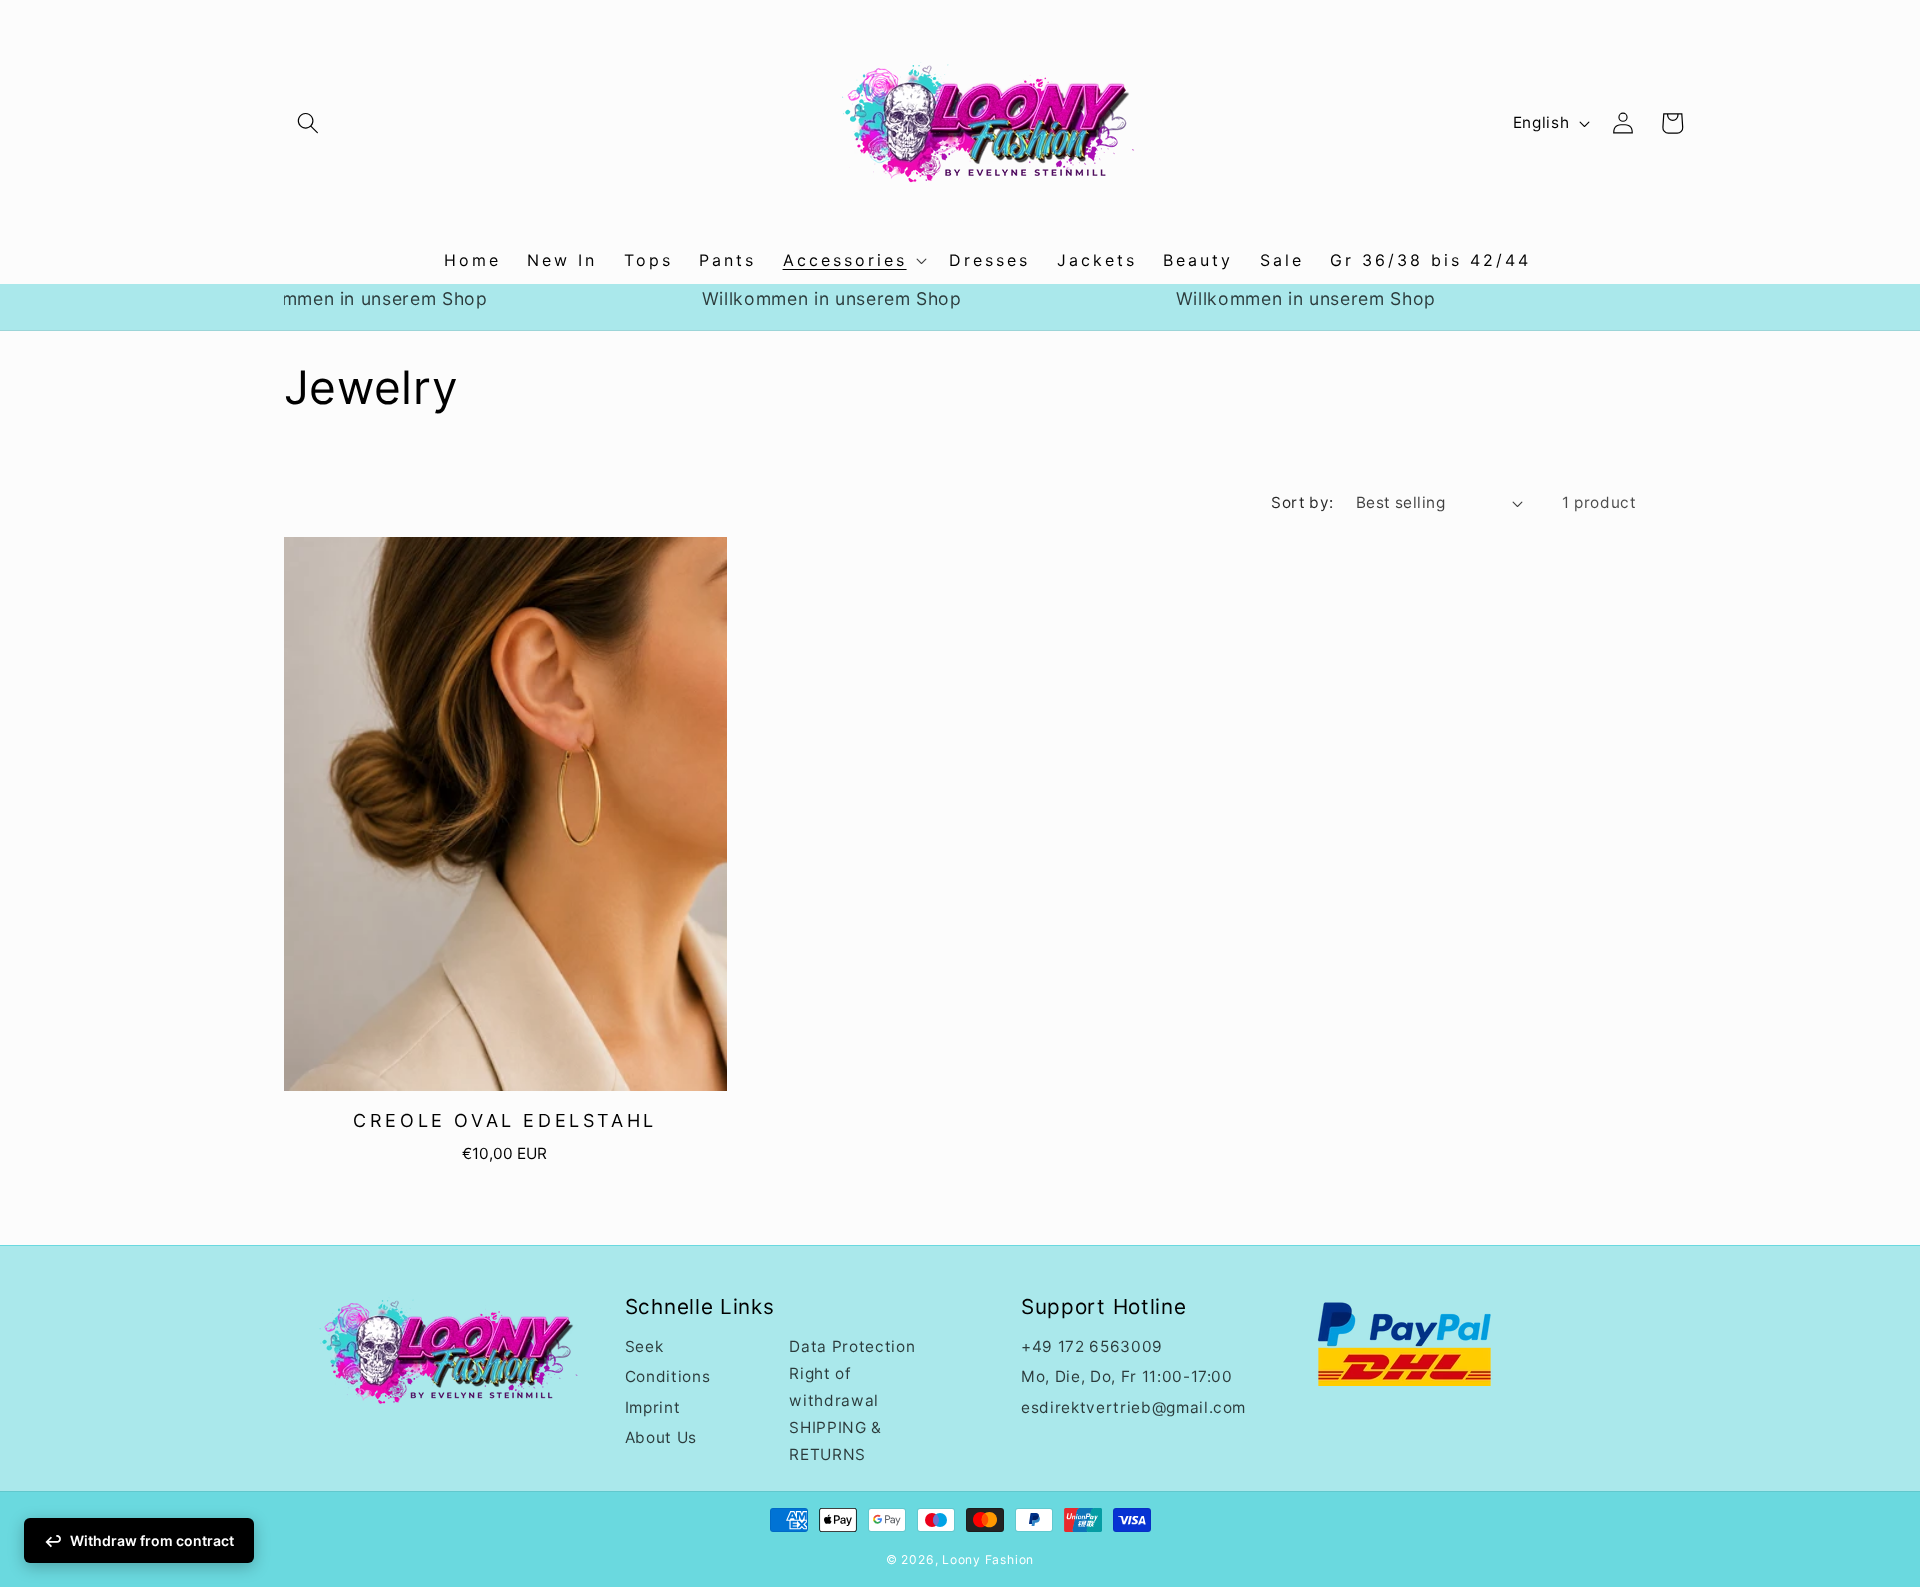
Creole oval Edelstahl (505, 1121)
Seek (644, 1346)
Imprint (653, 1406)
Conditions (668, 1376)
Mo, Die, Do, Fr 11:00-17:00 (1127, 1376)
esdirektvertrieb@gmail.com (1133, 1406)
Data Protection (852, 1346)
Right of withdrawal (834, 1387)
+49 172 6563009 (1092, 1346)
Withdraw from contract (152, 1540)
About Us (661, 1437)
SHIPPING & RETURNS (835, 1441)
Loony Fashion (988, 1559)
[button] (308, 123)
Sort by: (1302, 502)
